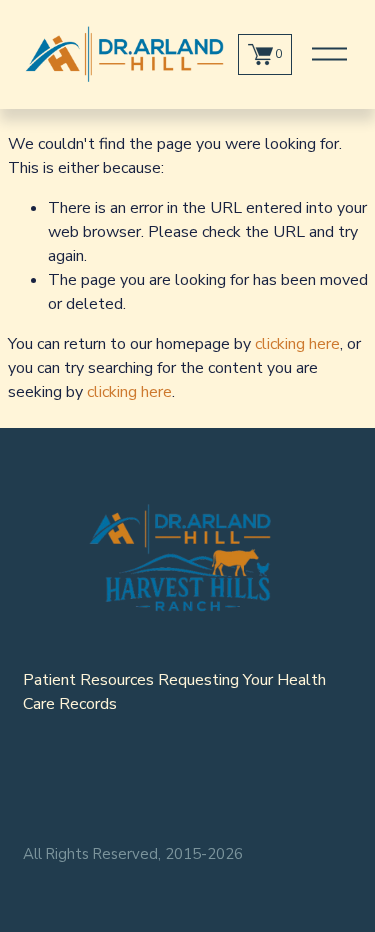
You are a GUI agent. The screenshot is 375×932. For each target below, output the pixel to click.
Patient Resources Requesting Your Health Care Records (174, 692)
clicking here (297, 344)
